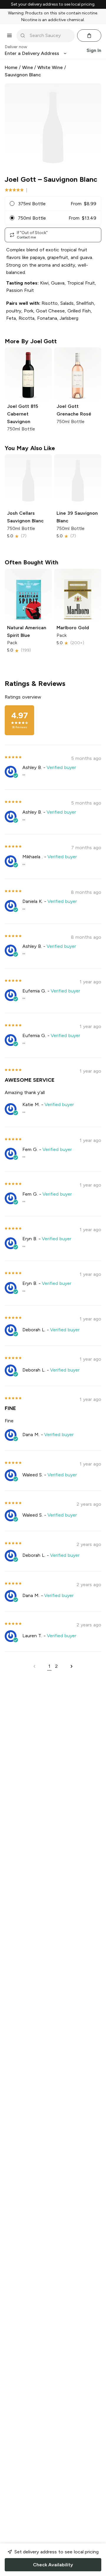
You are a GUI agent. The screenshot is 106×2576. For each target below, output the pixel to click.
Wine (28, 67)
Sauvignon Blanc (23, 75)
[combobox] (50, 36)
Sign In (94, 50)
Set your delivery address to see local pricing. (53, 4)
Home (11, 67)
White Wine (50, 67)
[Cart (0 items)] (89, 36)
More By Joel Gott (31, 341)
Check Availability (53, 2565)
